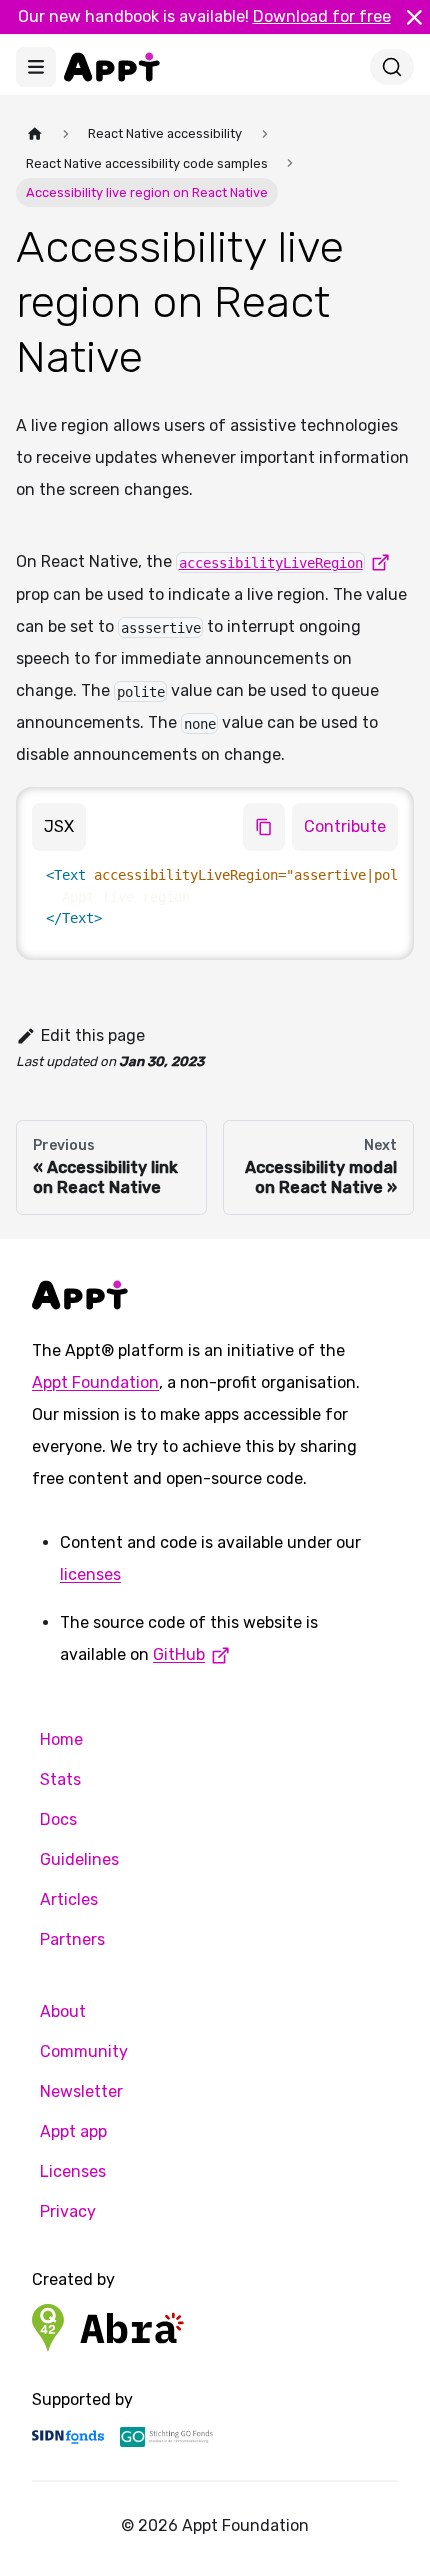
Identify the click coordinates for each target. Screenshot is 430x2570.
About (63, 2011)
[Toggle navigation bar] (36, 67)
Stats (60, 1779)
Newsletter (81, 2091)
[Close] (414, 17)
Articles (69, 1899)
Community (84, 2051)
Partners (72, 1939)
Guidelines (79, 1859)
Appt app (73, 2131)
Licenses (73, 2171)
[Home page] (35, 133)
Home (61, 1739)
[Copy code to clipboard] (264, 827)
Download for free (322, 16)
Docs (58, 1819)
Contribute (345, 826)
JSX (59, 826)
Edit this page (93, 1035)
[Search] (392, 67)
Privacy (68, 2211)
